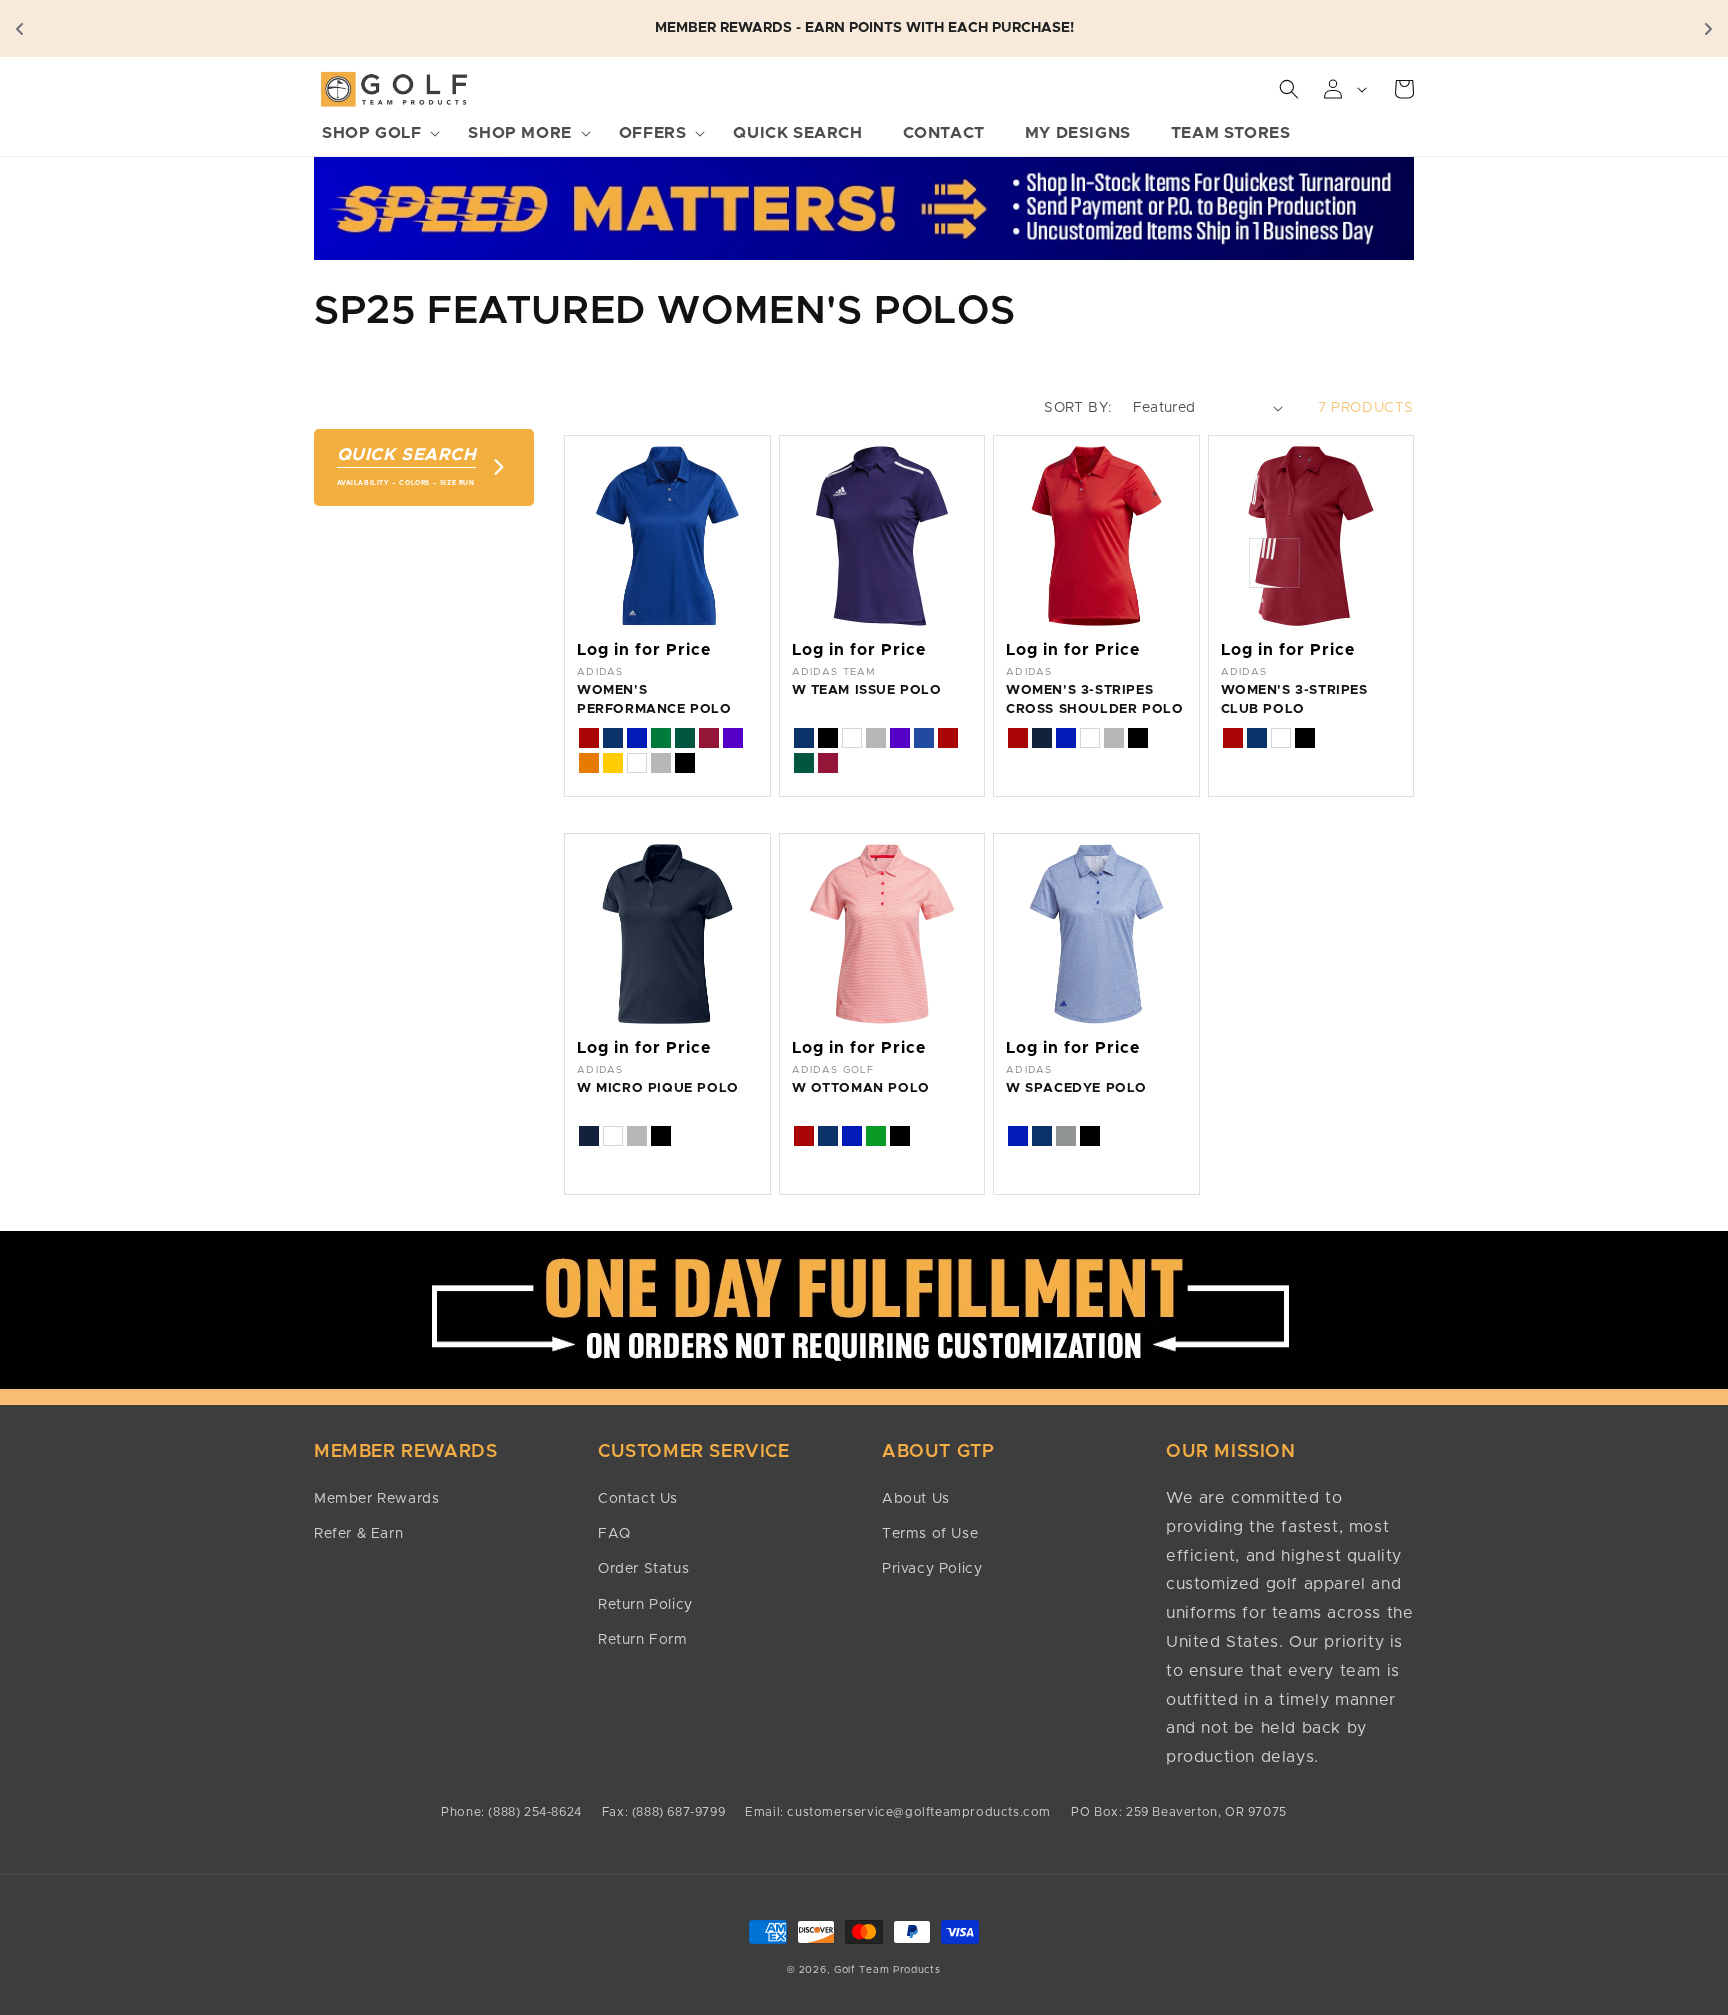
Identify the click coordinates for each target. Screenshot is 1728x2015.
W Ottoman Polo (861, 1088)
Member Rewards (376, 1499)
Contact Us (638, 1499)
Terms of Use (930, 1534)
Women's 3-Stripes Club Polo (1294, 699)
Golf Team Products (887, 1970)
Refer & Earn (358, 1534)
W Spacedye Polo (1076, 1088)
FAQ (614, 1534)
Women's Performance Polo (654, 699)
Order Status (643, 1569)
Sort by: (1078, 408)
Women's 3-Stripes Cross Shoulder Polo (1094, 699)
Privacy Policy (932, 1569)
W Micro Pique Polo (658, 1088)
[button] (375, 133)
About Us (916, 1499)
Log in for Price (644, 650)
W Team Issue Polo (867, 690)
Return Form (643, 1640)
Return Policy (645, 1605)
